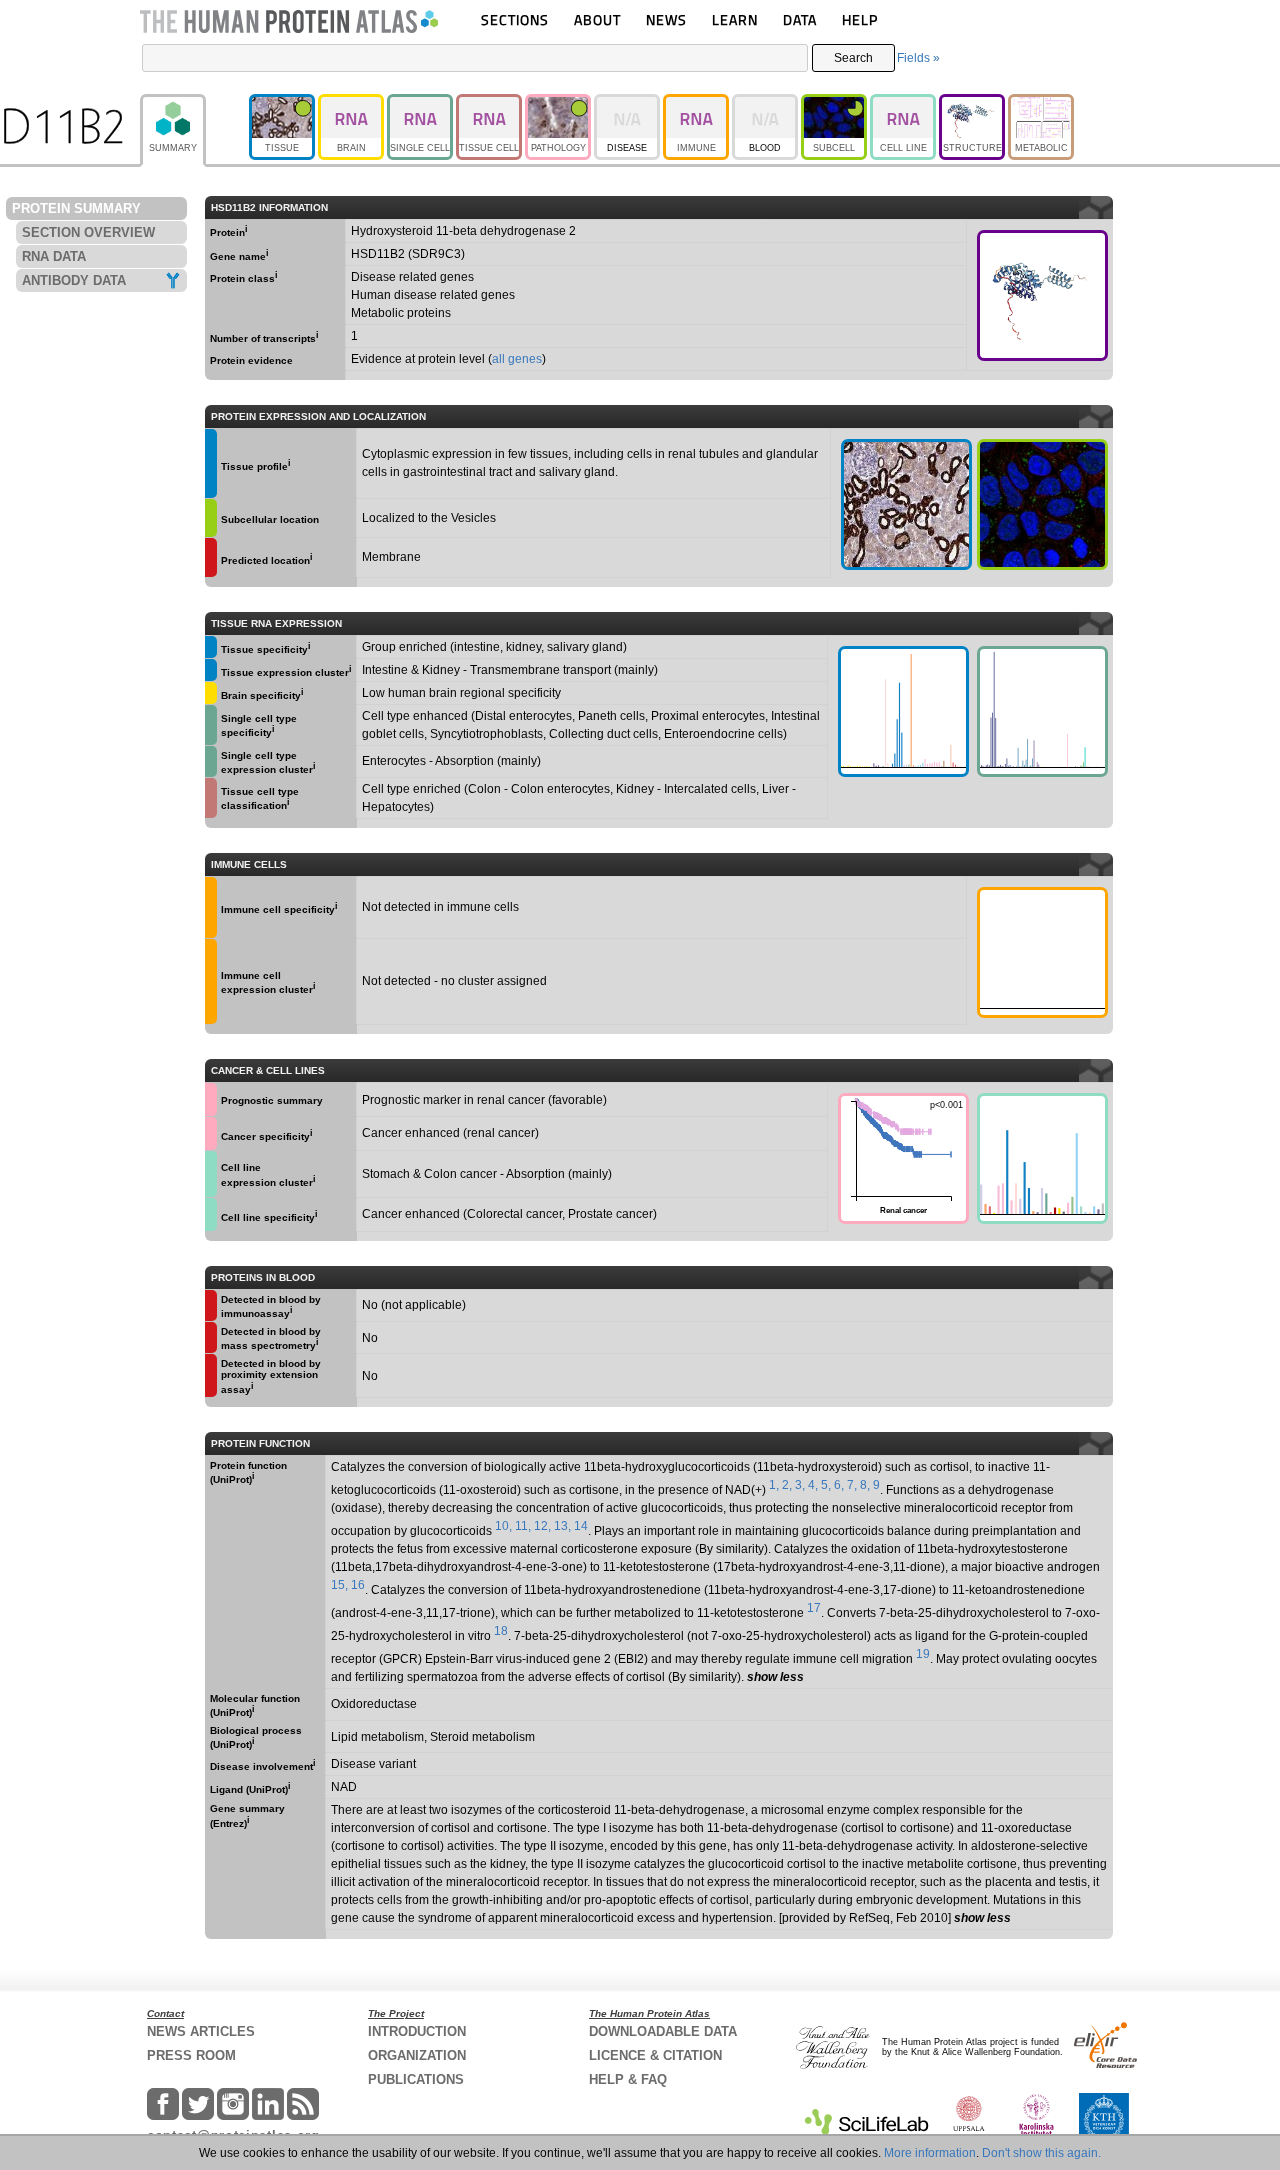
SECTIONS (515, 19)
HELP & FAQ (628, 2079)
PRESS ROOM (191, 2055)
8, (865, 1485)
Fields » (918, 58)
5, (826, 1485)
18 (501, 1631)
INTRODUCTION (417, 2031)
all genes (517, 359)
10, (503, 1526)
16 (358, 1585)
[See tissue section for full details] (211, 463)
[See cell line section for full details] (211, 1174)
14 (581, 1526)
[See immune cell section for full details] (211, 907)
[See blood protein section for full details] (211, 557)
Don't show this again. (1041, 2153)
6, (839, 1485)
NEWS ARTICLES (201, 2031)
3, (800, 1485)
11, (523, 1526)
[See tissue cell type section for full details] (211, 798)
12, (542, 1526)
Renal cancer (900, 1156)
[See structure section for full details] (1042, 295)
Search (853, 58)
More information (930, 2153)
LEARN (735, 19)
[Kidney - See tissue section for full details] (906, 504)
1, (774, 1485)
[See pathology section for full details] (211, 1099)
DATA (800, 19)
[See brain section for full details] (211, 693)
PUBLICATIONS (416, 2079)
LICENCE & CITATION (655, 2055)
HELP (860, 19)
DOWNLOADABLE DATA (663, 2031)
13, (562, 1526)
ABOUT (597, 19)
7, (852, 1485)
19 (923, 1654)
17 (814, 1608)
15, (339, 1585)
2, (787, 1485)
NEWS (666, 19)
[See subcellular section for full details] (1042, 504)
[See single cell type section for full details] (211, 725)
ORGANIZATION (417, 2055)
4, (813, 1485)
